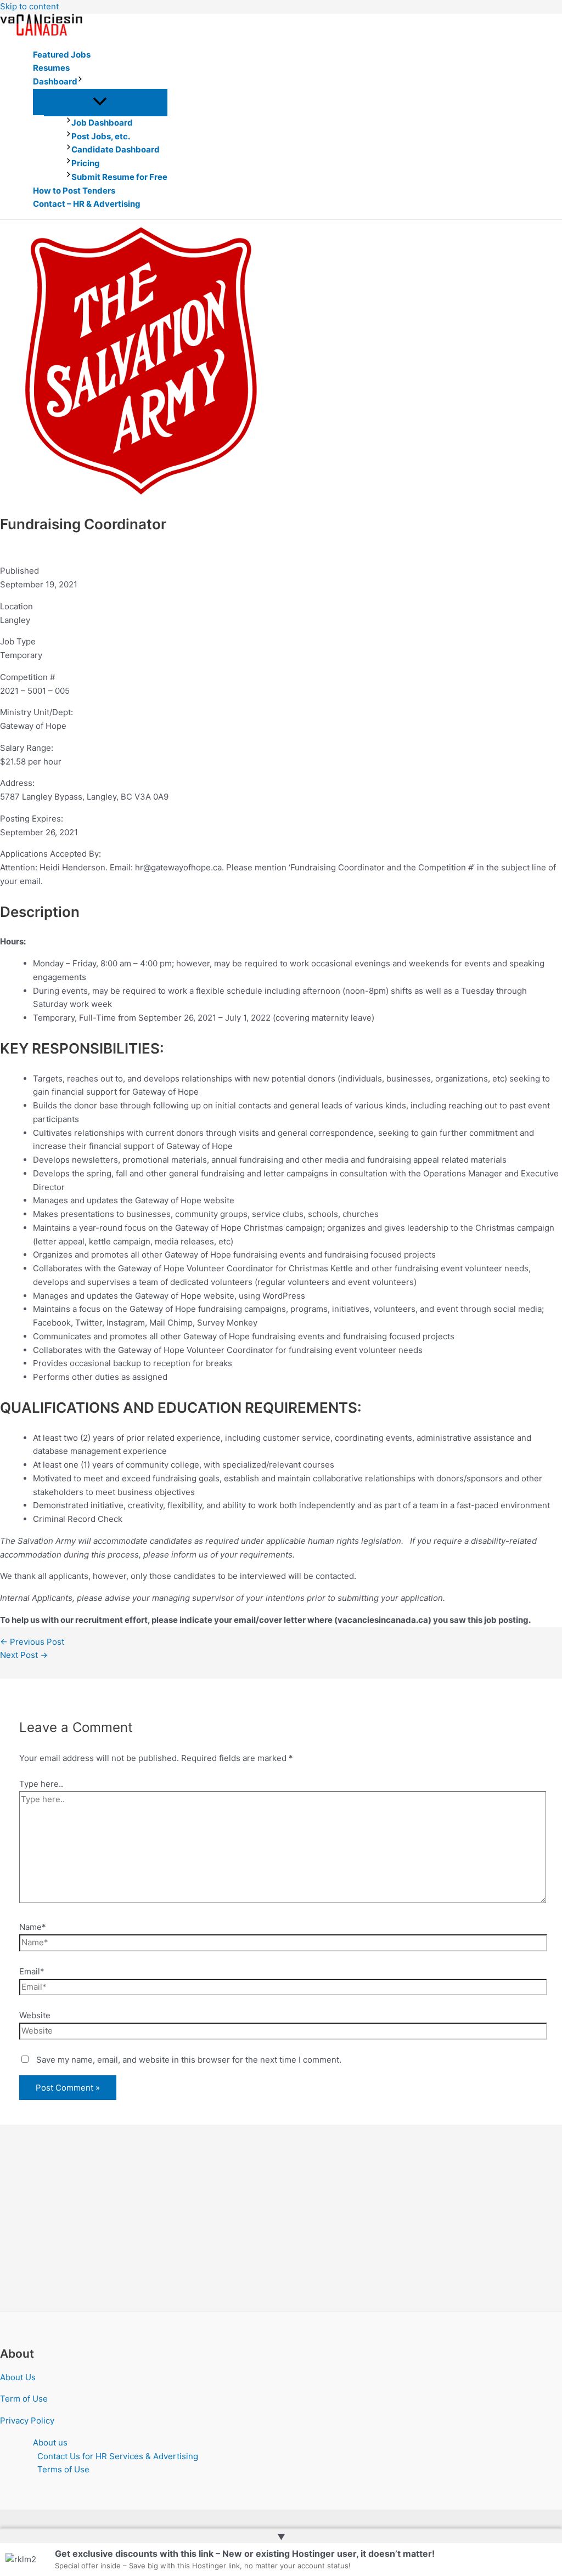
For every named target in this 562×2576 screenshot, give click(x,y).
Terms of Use (63, 2469)
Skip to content (29, 6)
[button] (80, 82)
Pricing (86, 163)
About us (50, 2442)
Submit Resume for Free (119, 177)
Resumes (51, 68)
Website (35, 2015)
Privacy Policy (27, 2421)
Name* (33, 1927)
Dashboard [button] (55, 81)
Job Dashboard (102, 123)
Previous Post (32, 1642)
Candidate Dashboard (116, 149)
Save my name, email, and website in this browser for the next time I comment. (189, 2060)
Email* (32, 1971)
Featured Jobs (62, 55)
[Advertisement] (281, 2230)
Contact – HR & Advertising (87, 204)
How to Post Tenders (74, 191)
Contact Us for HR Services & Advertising (118, 2456)
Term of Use (24, 2399)
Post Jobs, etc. (101, 136)
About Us (18, 2377)
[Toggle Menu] (100, 102)
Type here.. (41, 1784)
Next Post (24, 1655)
